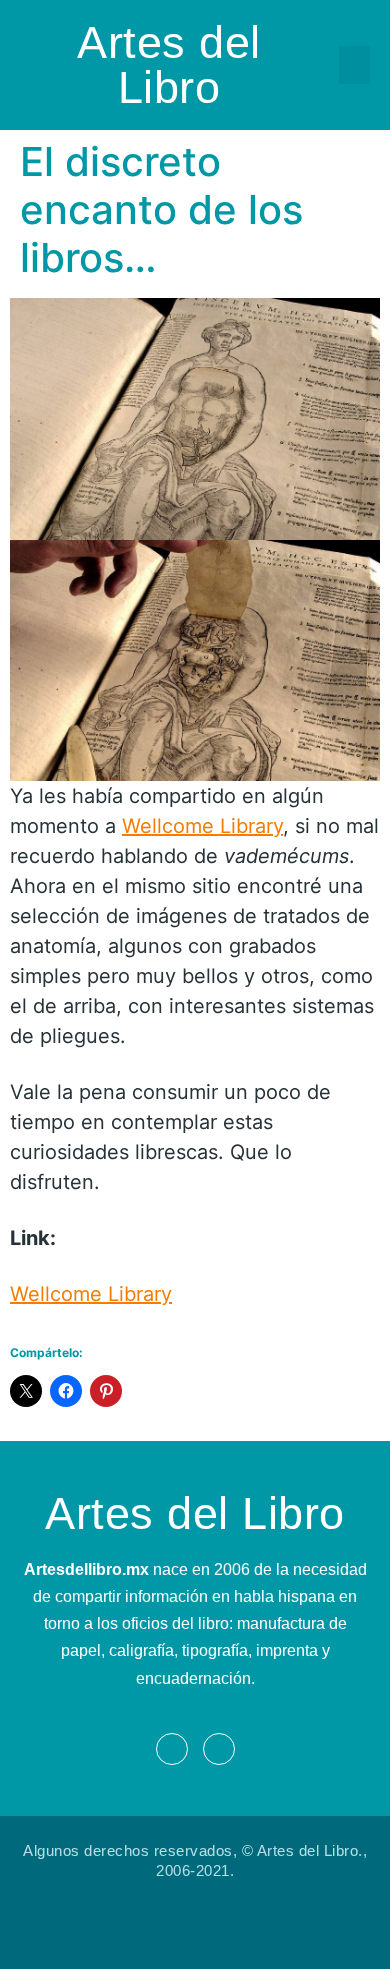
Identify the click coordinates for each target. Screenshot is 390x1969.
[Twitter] (219, 1749)
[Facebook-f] (172, 1749)
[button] (355, 65)
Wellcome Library (202, 826)
